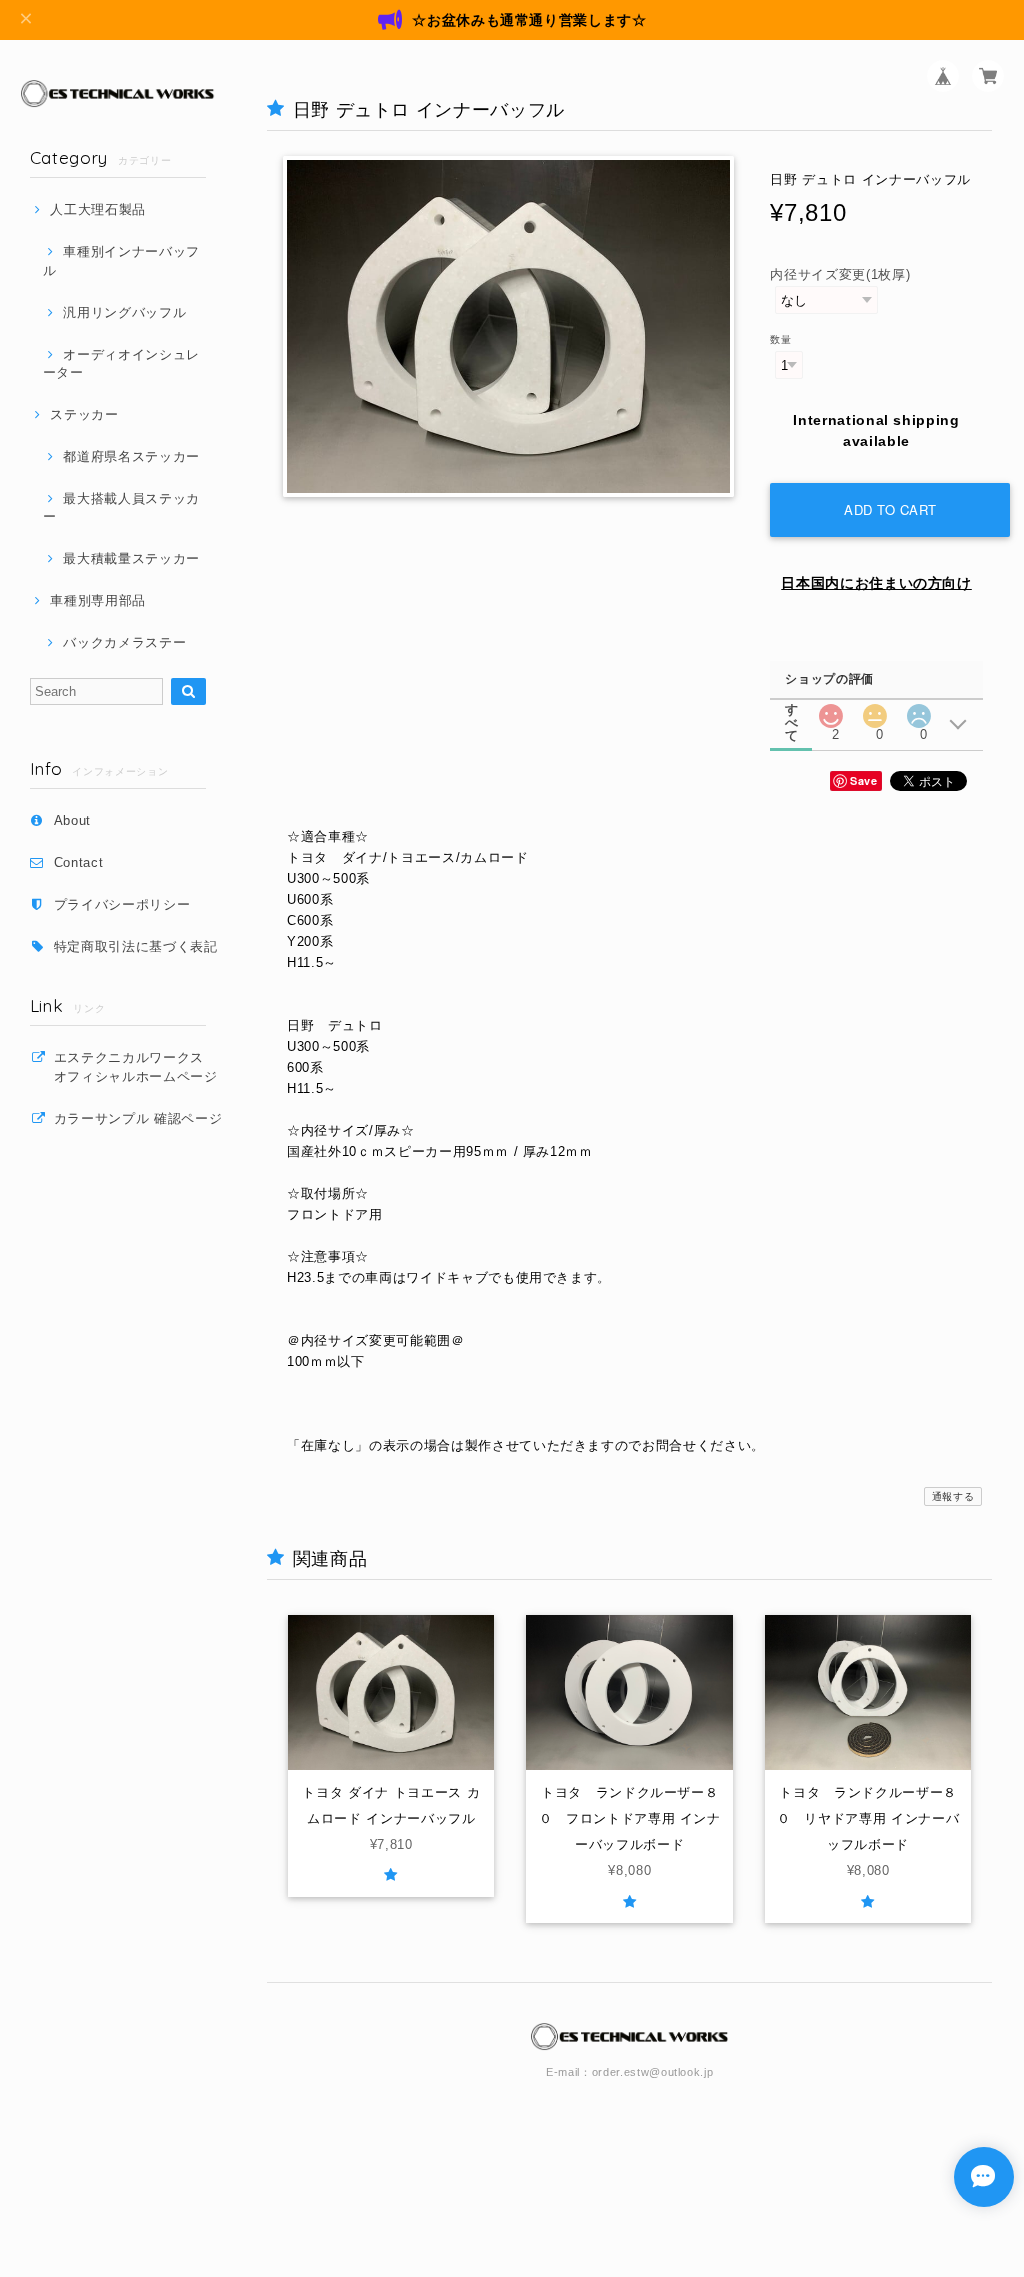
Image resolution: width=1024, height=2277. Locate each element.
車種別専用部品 (98, 600)
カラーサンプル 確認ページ (138, 1118)
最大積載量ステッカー (131, 558)
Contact (79, 862)
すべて (792, 709)
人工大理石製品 (98, 209)
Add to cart (890, 509)
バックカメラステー (124, 642)
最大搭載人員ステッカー (121, 507)
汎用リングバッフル (124, 312)
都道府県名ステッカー (131, 456)
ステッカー (84, 414)
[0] (875, 710)
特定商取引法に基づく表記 (136, 946)
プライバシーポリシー (122, 904)
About (72, 820)
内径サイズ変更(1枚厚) (840, 274)
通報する (953, 1496)
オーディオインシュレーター (121, 363)
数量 (780, 339)
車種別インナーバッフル (121, 260)
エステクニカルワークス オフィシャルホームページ (142, 1066)
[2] (831, 710)
